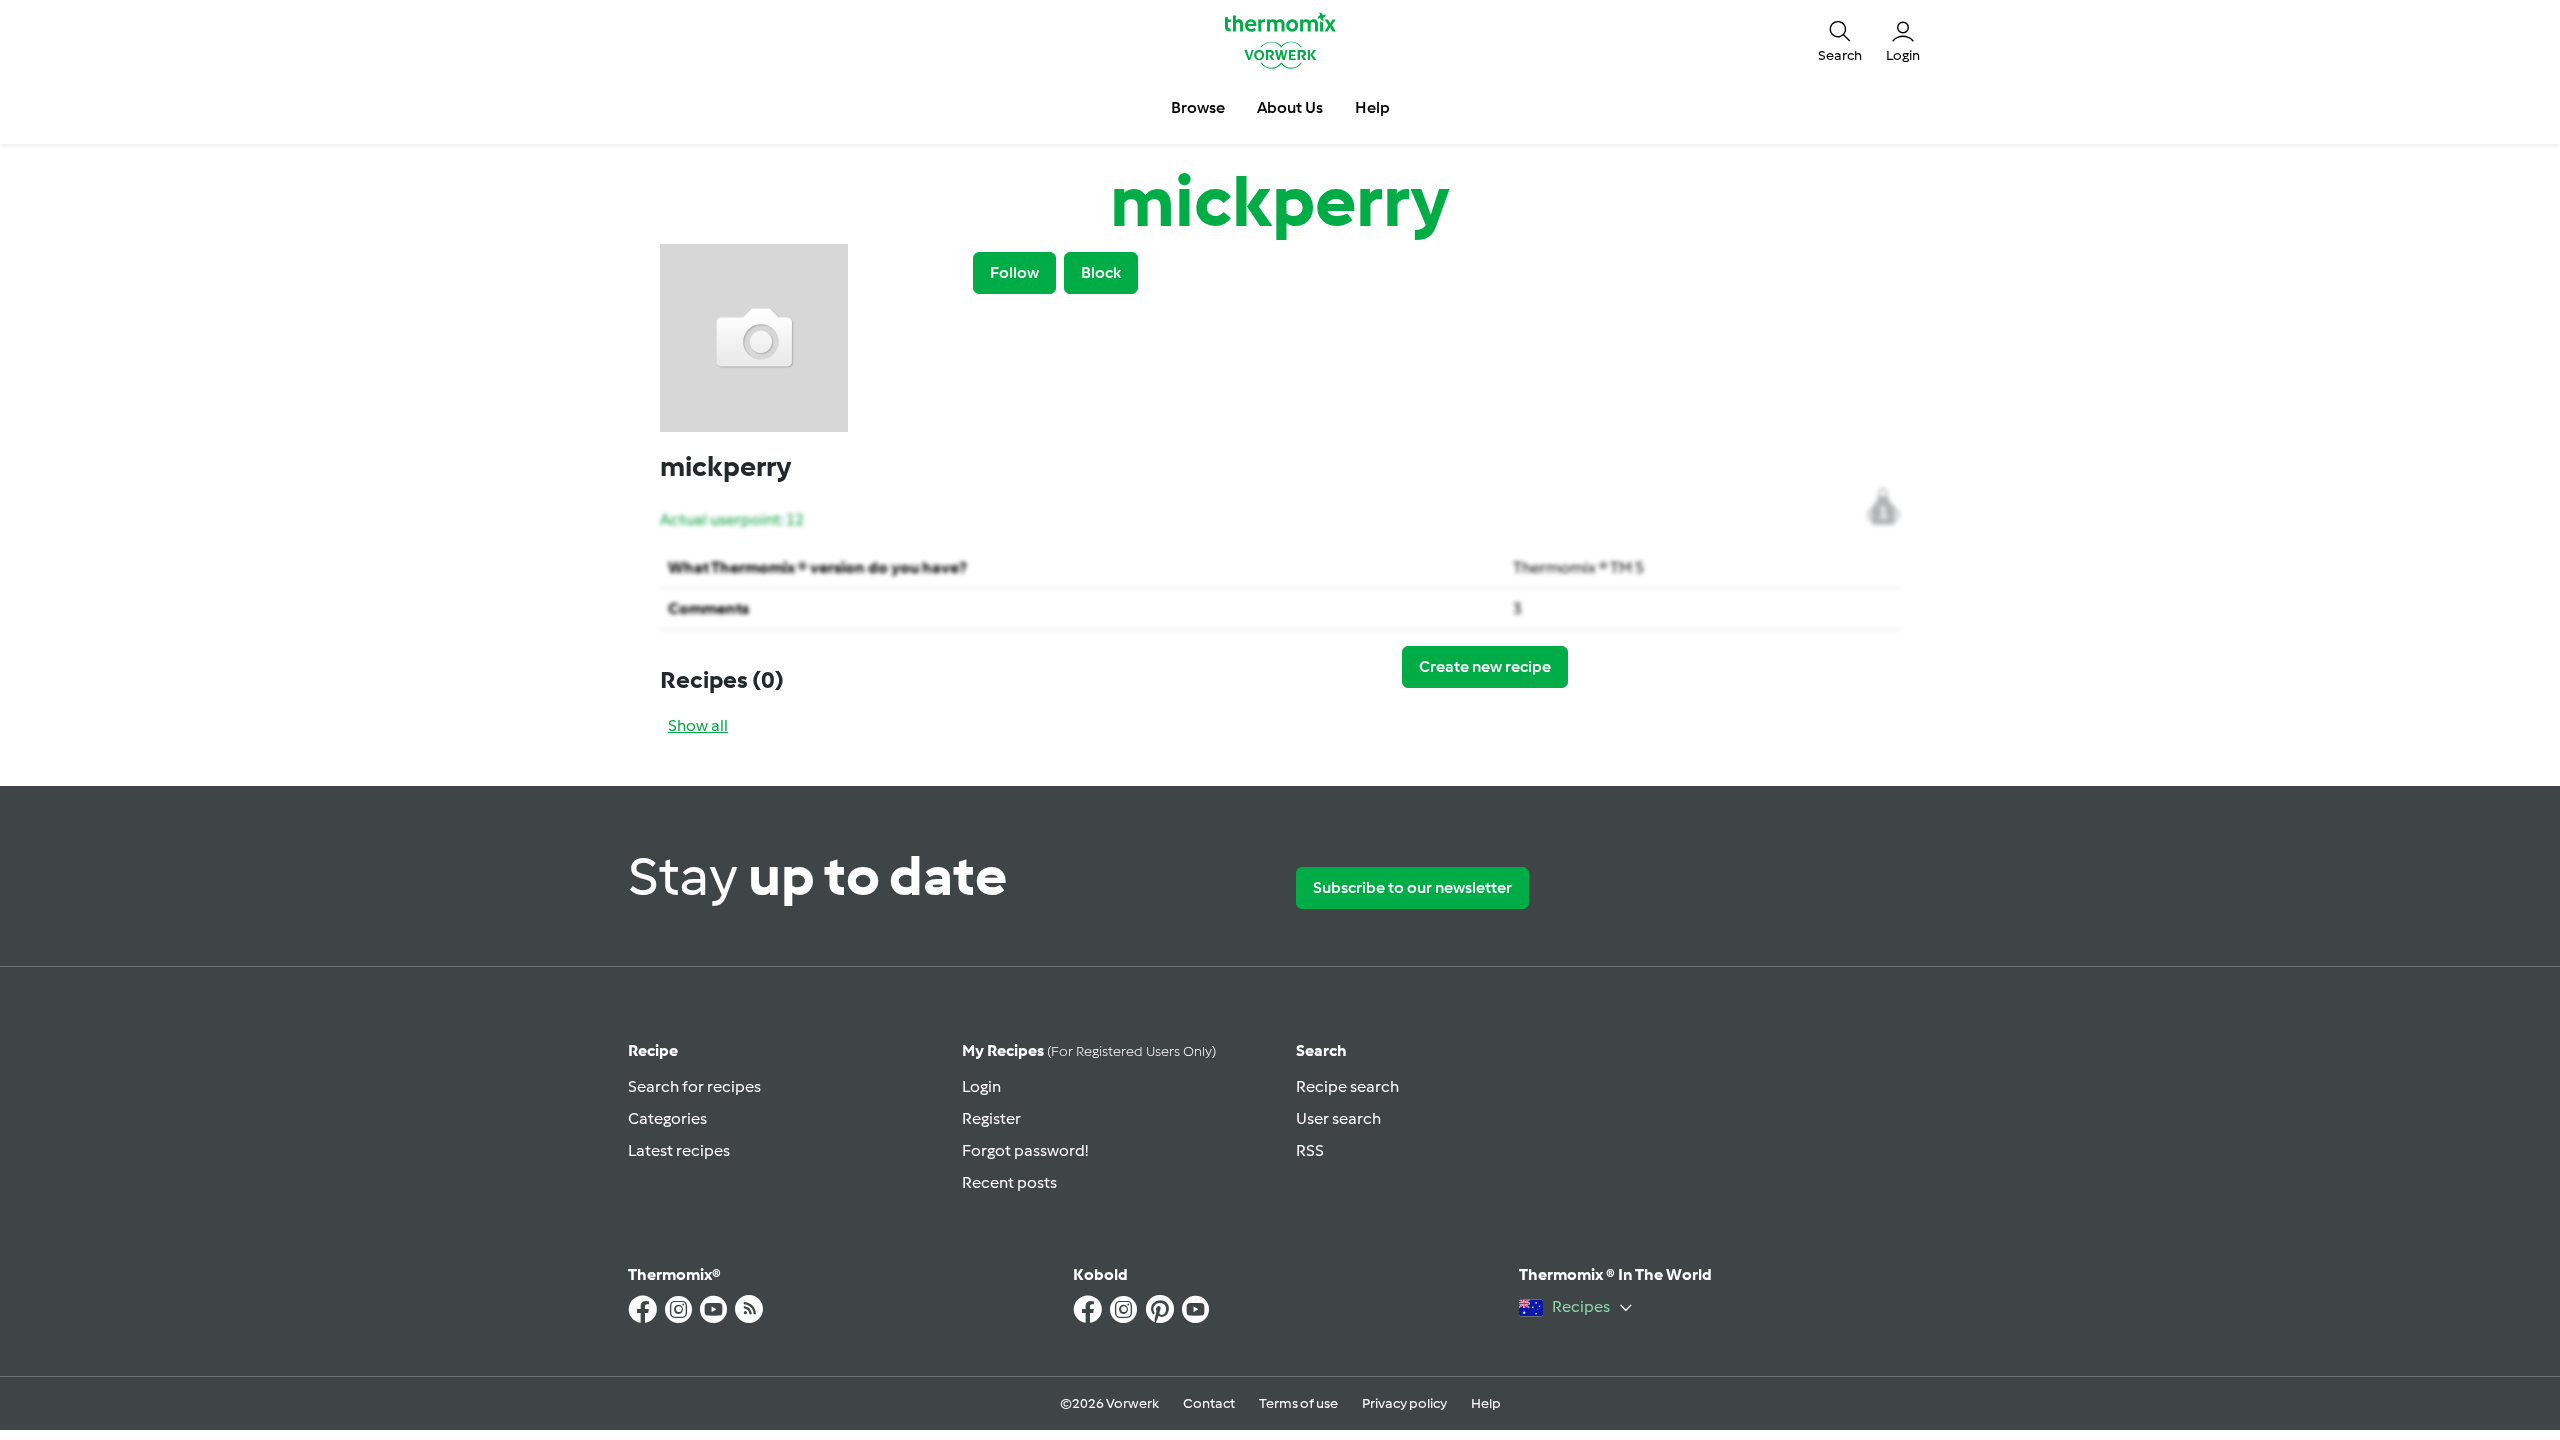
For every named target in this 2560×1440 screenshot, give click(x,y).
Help (1486, 1403)
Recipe (653, 1050)
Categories (667, 1118)
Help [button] (1372, 107)
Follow (1014, 272)
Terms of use (1298, 1403)
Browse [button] (1198, 107)
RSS (1310, 1150)
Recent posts (1009, 1182)
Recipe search (1347, 1086)
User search (1338, 1118)
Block (1101, 272)
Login (981, 1086)
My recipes (1089, 1050)
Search (1321, 1050)
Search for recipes (694, 1086)
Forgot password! (1025, 1150)
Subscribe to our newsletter (1412, 887)
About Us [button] (1290, 107)
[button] (1840, 40)
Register (991, 1118)
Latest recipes (679, 1150)
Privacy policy (1404, 1403)
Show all (698, 725)
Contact (1209, 1403)
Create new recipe (1485, 666)
